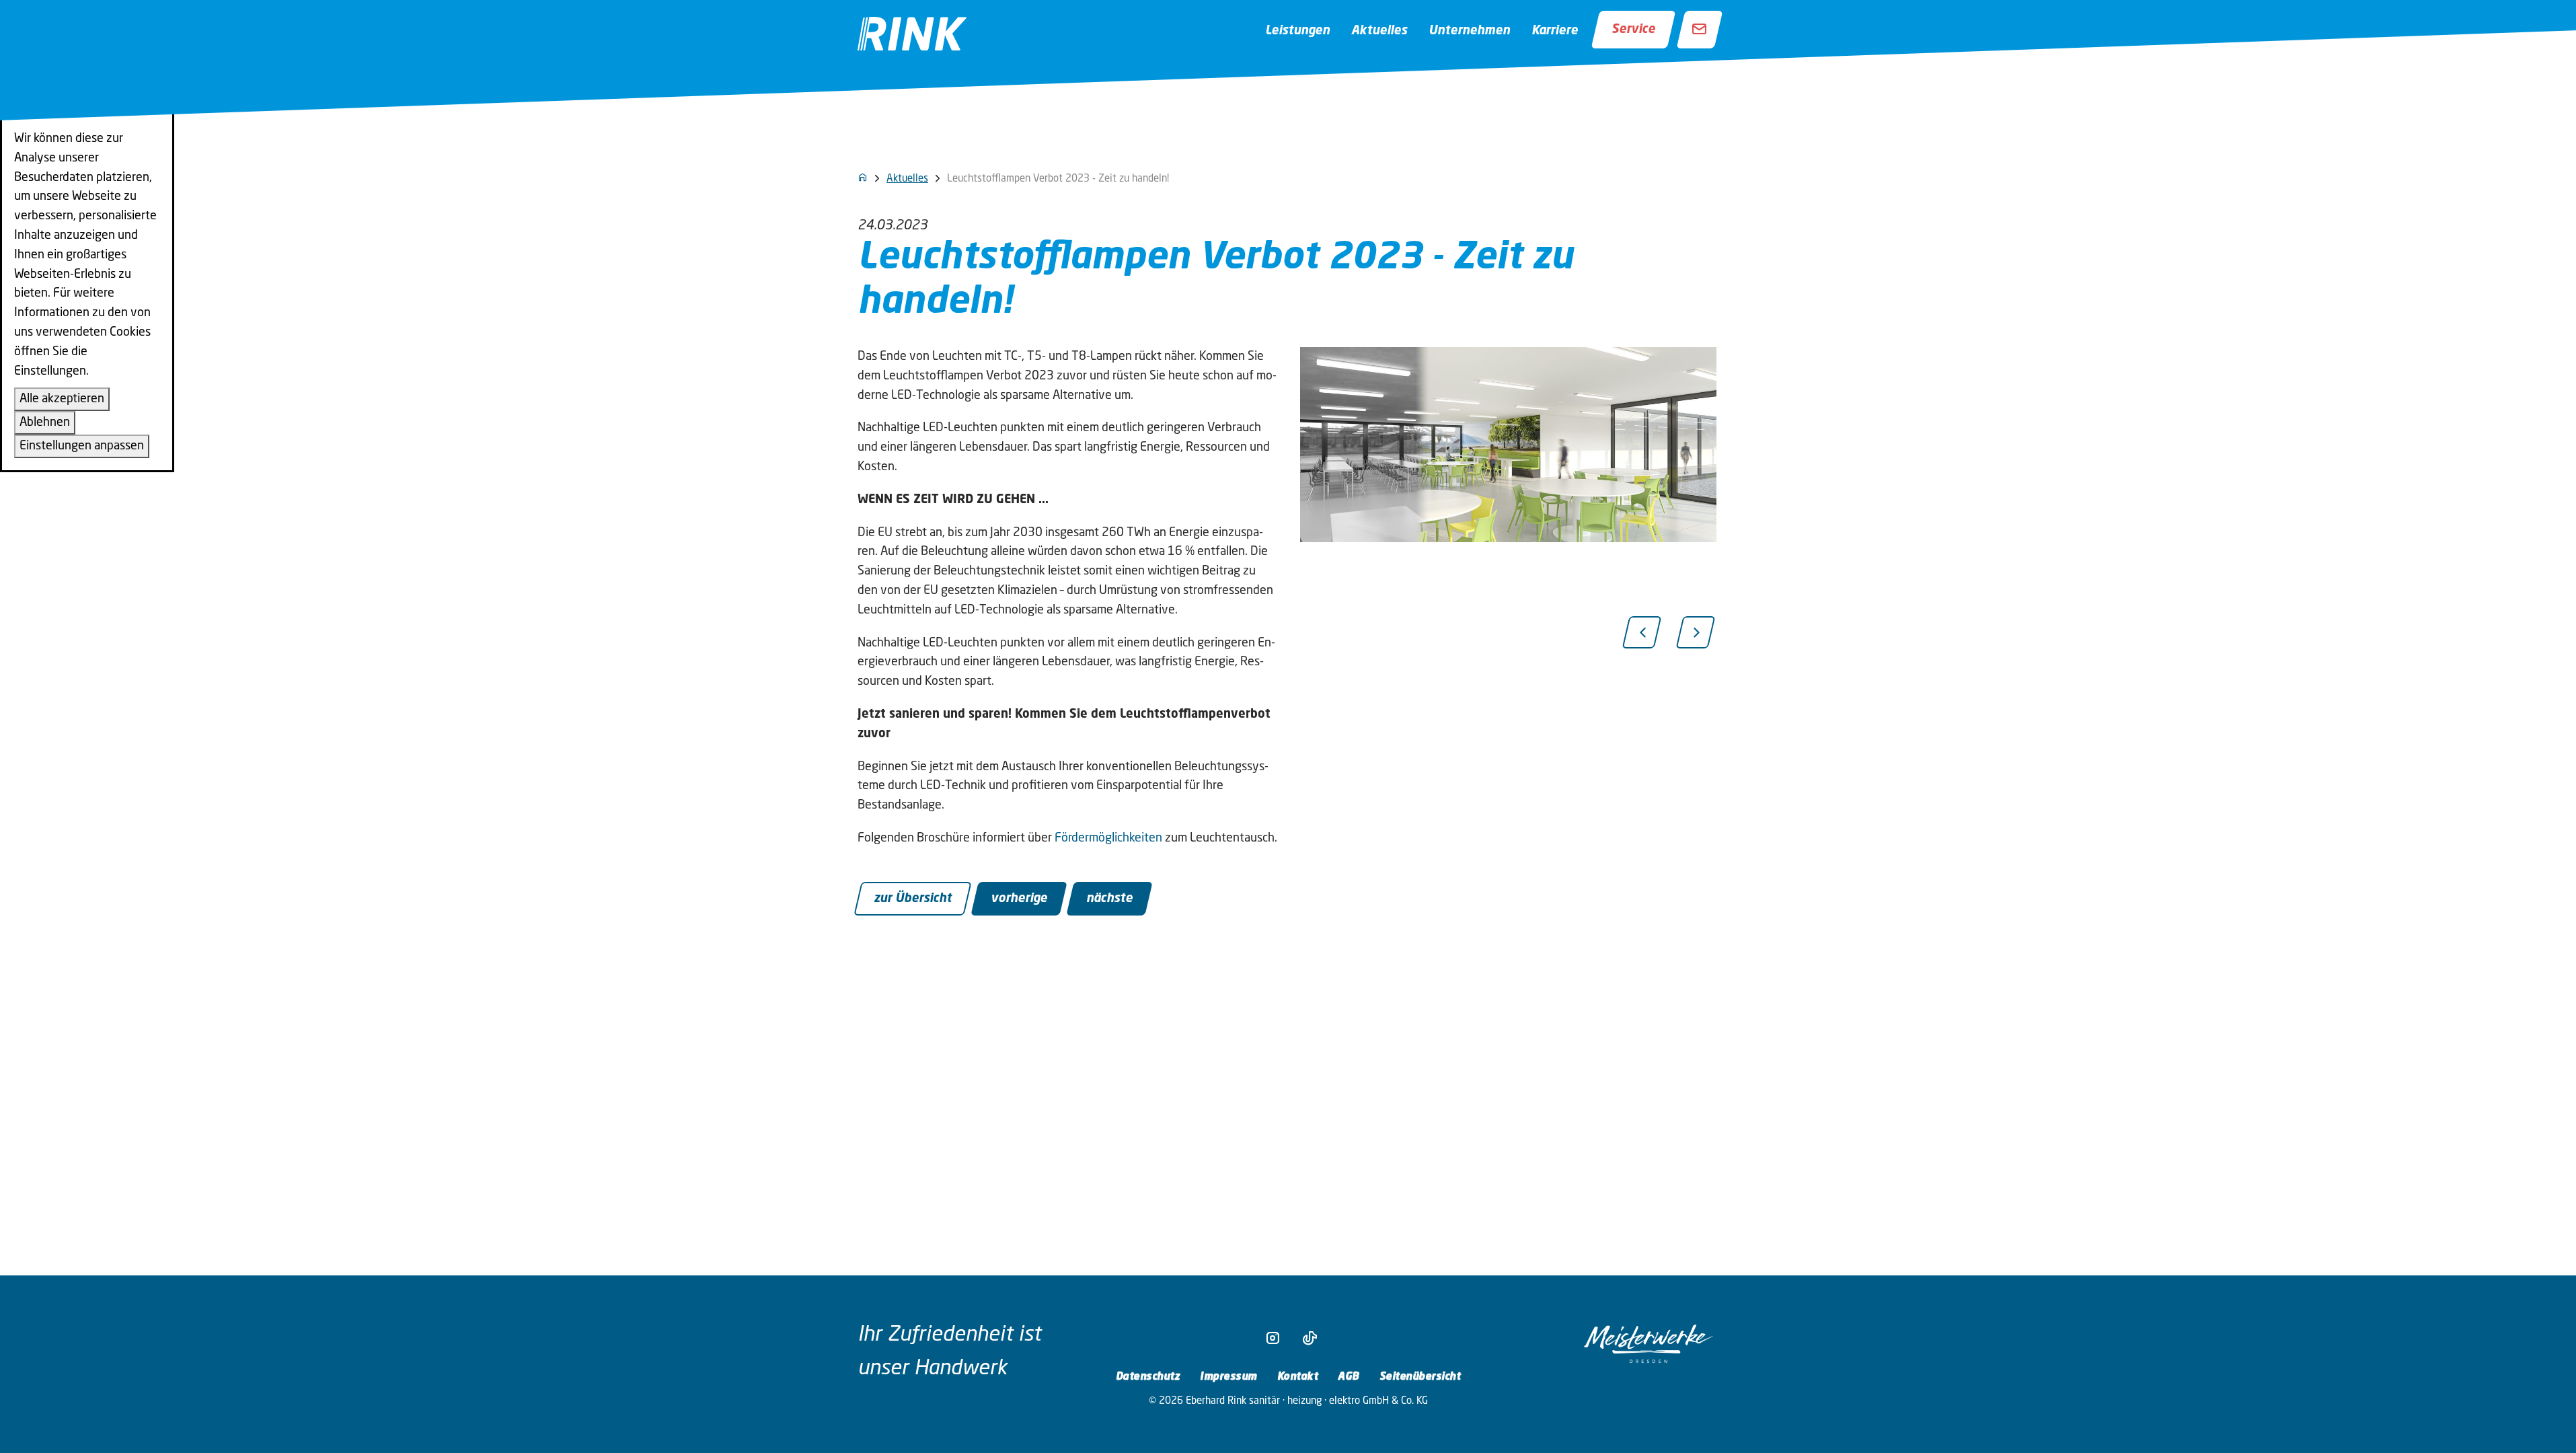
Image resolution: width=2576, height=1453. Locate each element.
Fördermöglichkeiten (1108, 838)
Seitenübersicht (1420, 1377)
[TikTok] (1306, 1339)
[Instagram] (1270, 1339)
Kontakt (1298, 1377)
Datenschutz (1148, 1377)
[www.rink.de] (863, 177)
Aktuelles (1379, 31)
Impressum (1228, 1377)
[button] (1642, 632)
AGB (1349, 1377)
